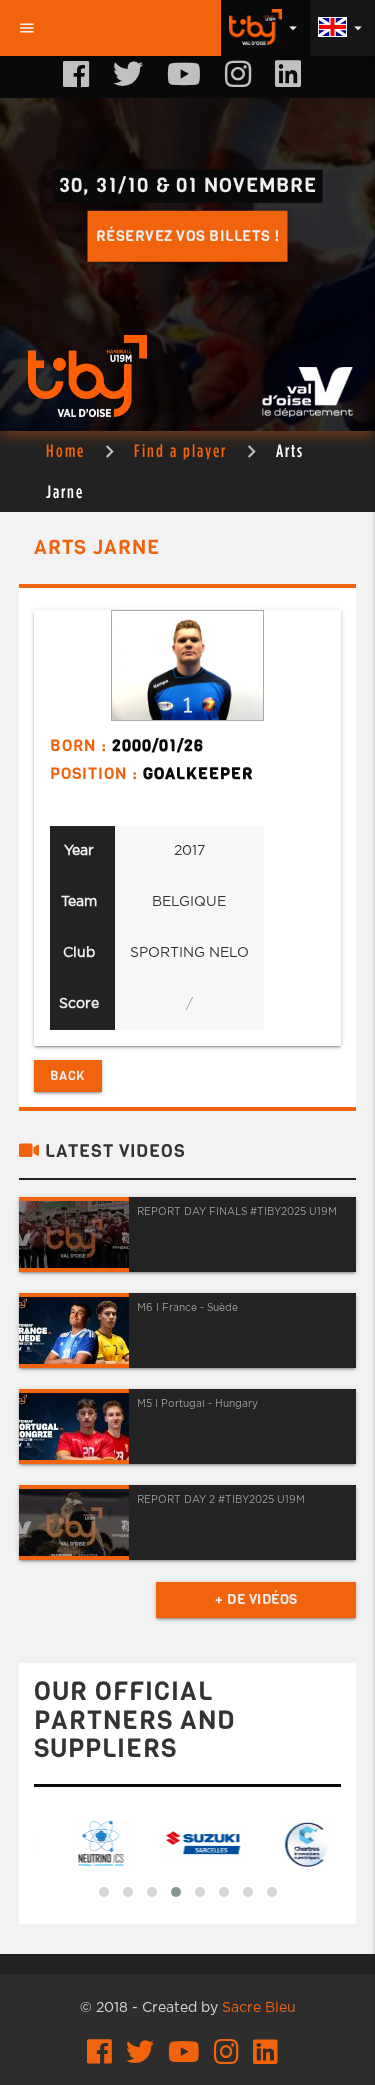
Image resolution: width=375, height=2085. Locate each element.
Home (65, 450)
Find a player (180, 450)
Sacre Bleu (259, 2008)
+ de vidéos (256, 1599)
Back (68, 1075)
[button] (104, 1892)
